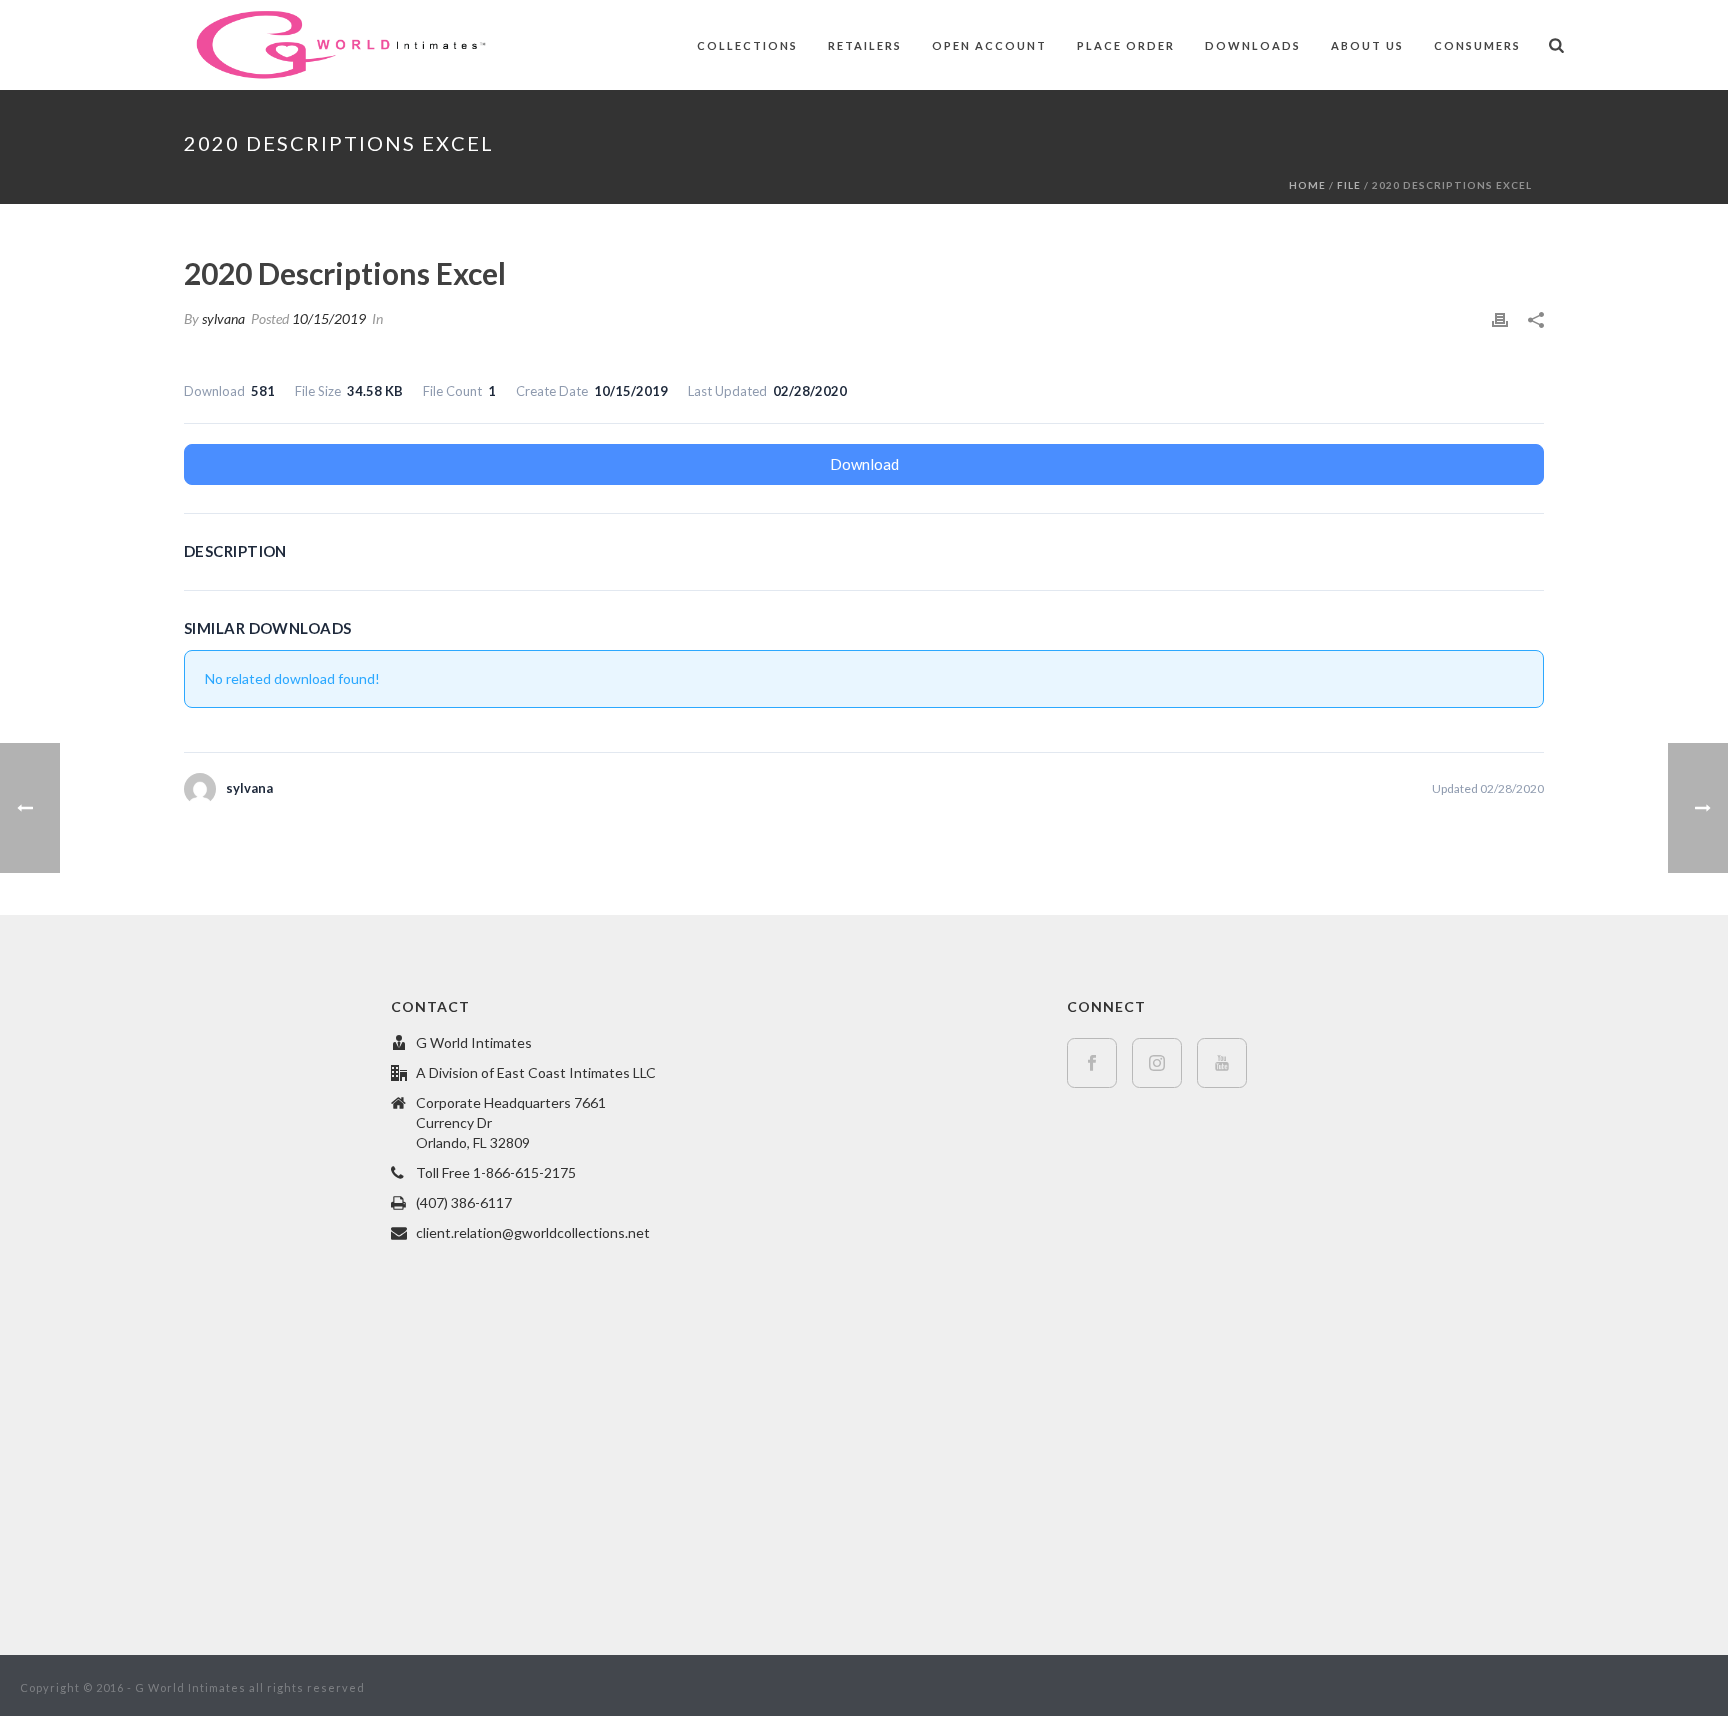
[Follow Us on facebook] (1092, 1063)
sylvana (223, 318)
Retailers (865, 45)
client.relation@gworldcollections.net (533, 1232)
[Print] (1500, 318)
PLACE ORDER (1126, 45)
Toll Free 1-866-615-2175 (496, 1172)
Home (1307, 185)
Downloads (1253, 45)
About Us (1367, 45)
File (1349, 185)
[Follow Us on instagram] (1157, 1063)
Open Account (989, 45)
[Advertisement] (189, 1295)
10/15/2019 (329, 318)
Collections (747, 45)
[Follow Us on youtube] (1222, 1063)
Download (864, 464)
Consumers (1477, 45)
